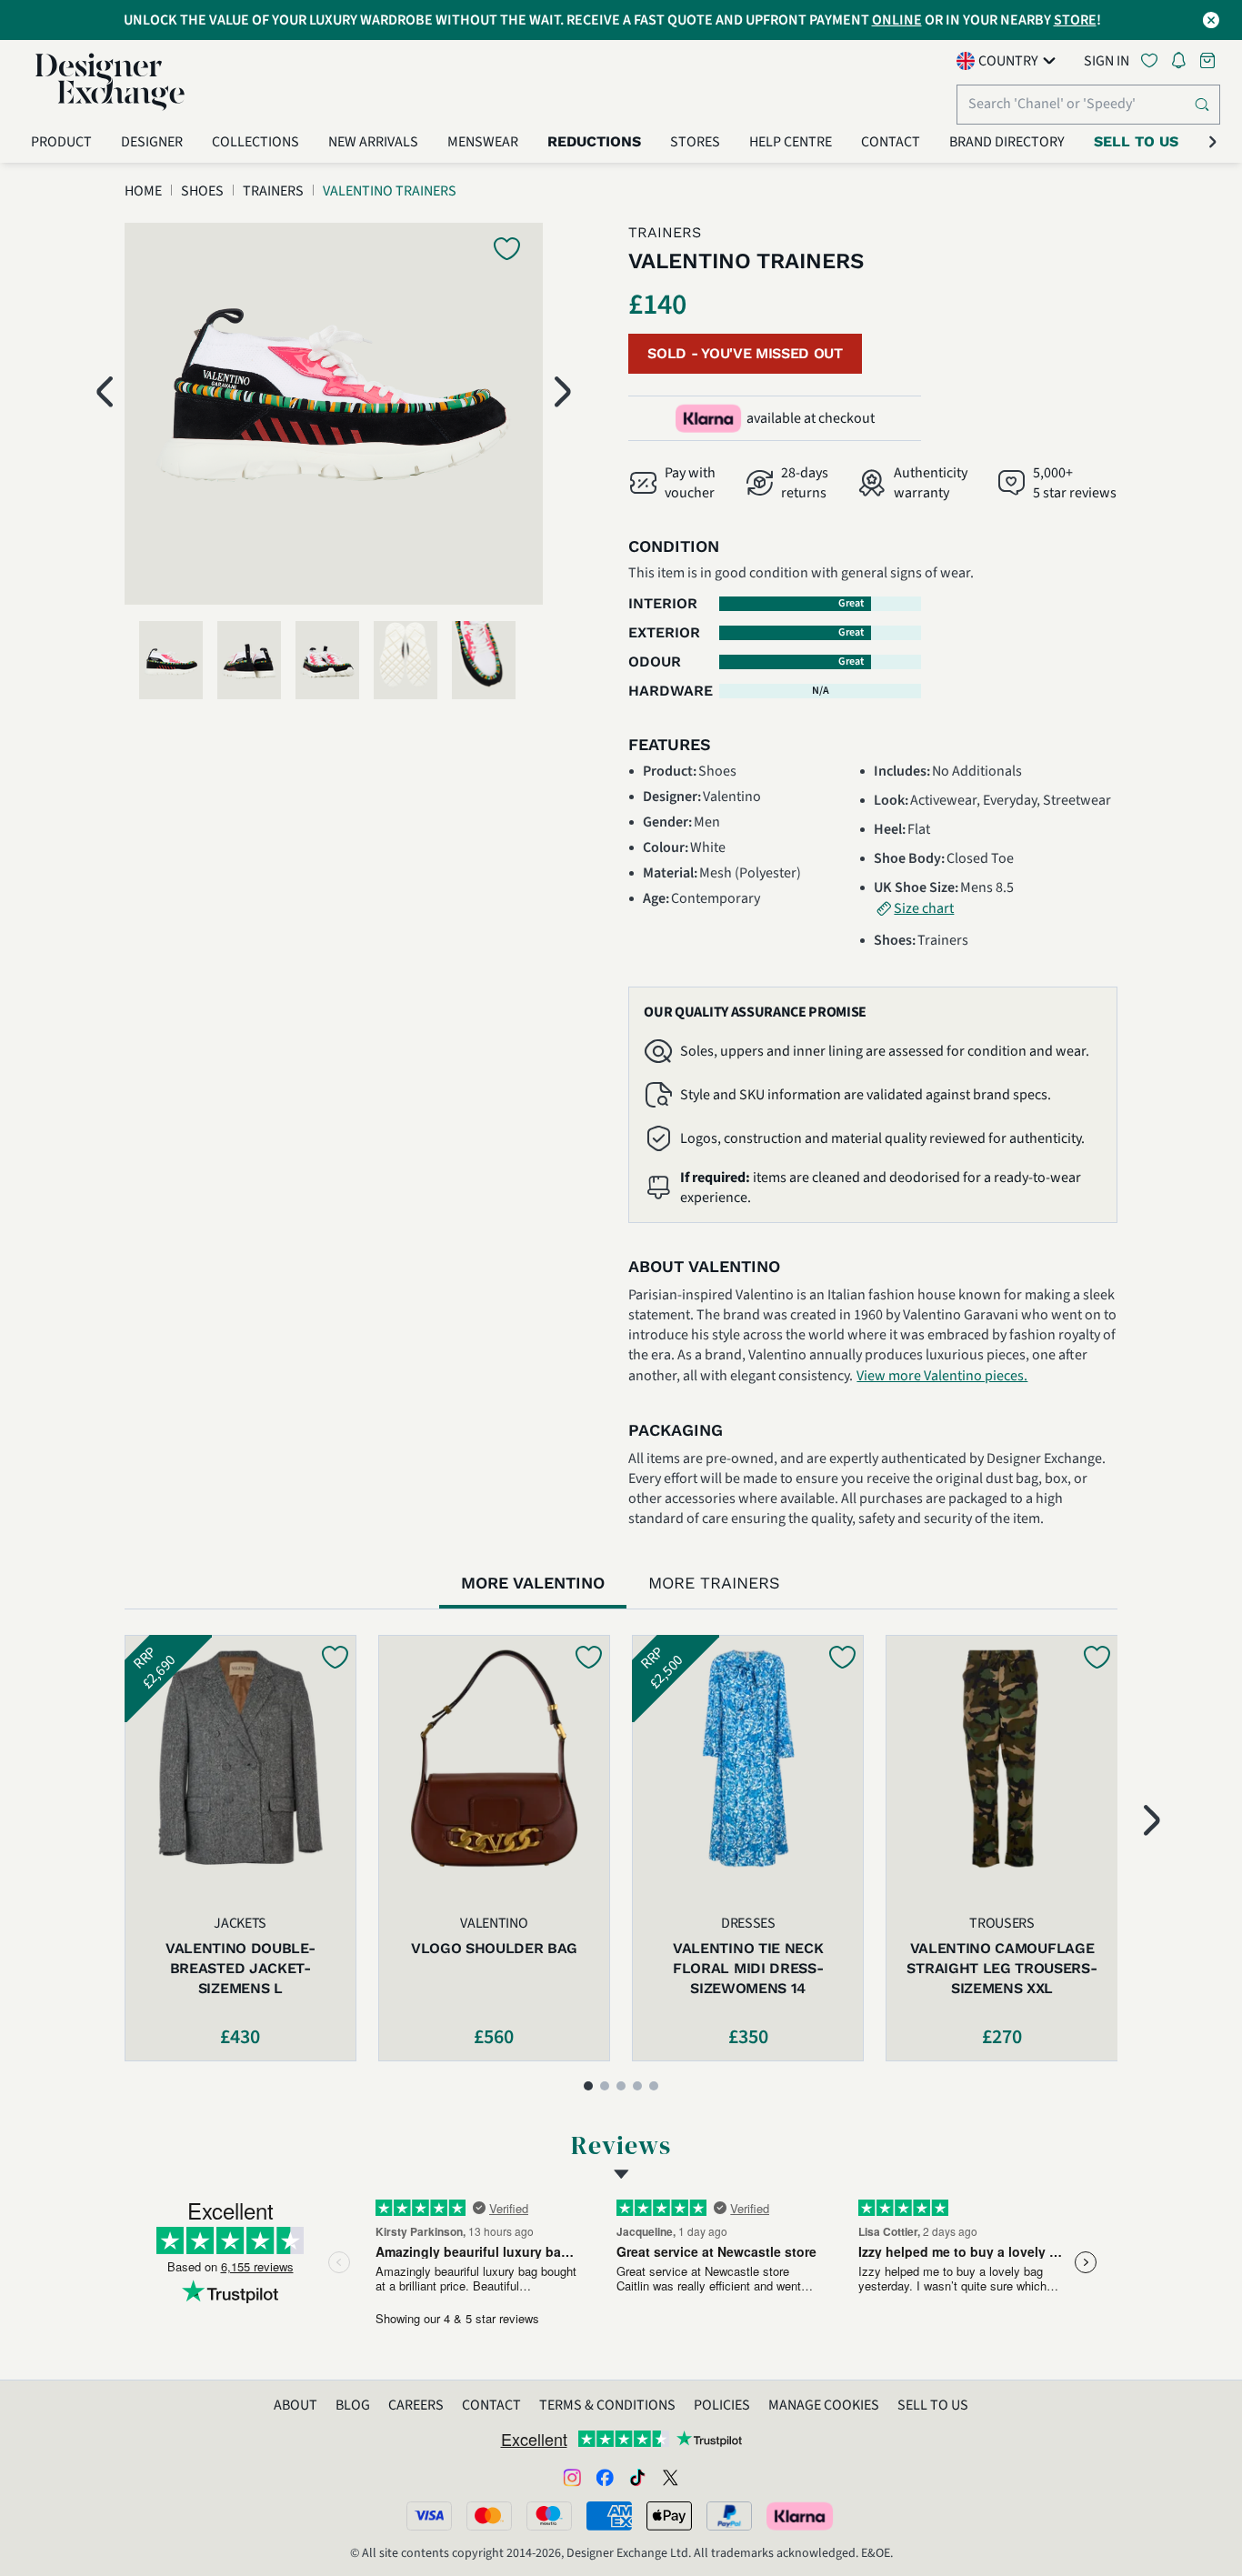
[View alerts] (1184, 64)
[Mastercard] (489, 2516)
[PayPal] (729, 2516)
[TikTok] (637, 2477)
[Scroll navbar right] (1213, 142)
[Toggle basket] (1209, 60)
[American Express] (609, 2516)
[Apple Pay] (669, 2516)
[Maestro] (549, 2516)
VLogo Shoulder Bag (494, 1948)
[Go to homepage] (110, 82)
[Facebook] (605, 2477)
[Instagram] (572, 2477)
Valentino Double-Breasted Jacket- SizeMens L (240, 1968)
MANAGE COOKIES (824, 2405)
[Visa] (429, 2516)
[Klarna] (801, 2516)
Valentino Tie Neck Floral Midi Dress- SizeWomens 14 (748, 1968)
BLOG (353, 2405)
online (897, 20)
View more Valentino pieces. (942, 1376)
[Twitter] (670, 2477)
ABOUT (295, 2405)
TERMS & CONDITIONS (607, 2405)
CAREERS (416, 2405)
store (1075, 20)
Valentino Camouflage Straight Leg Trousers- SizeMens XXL (1002, 1968)
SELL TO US (933, 2405)
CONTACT (491, 2405)
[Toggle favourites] (1153, 60)
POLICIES (722, 2405)
